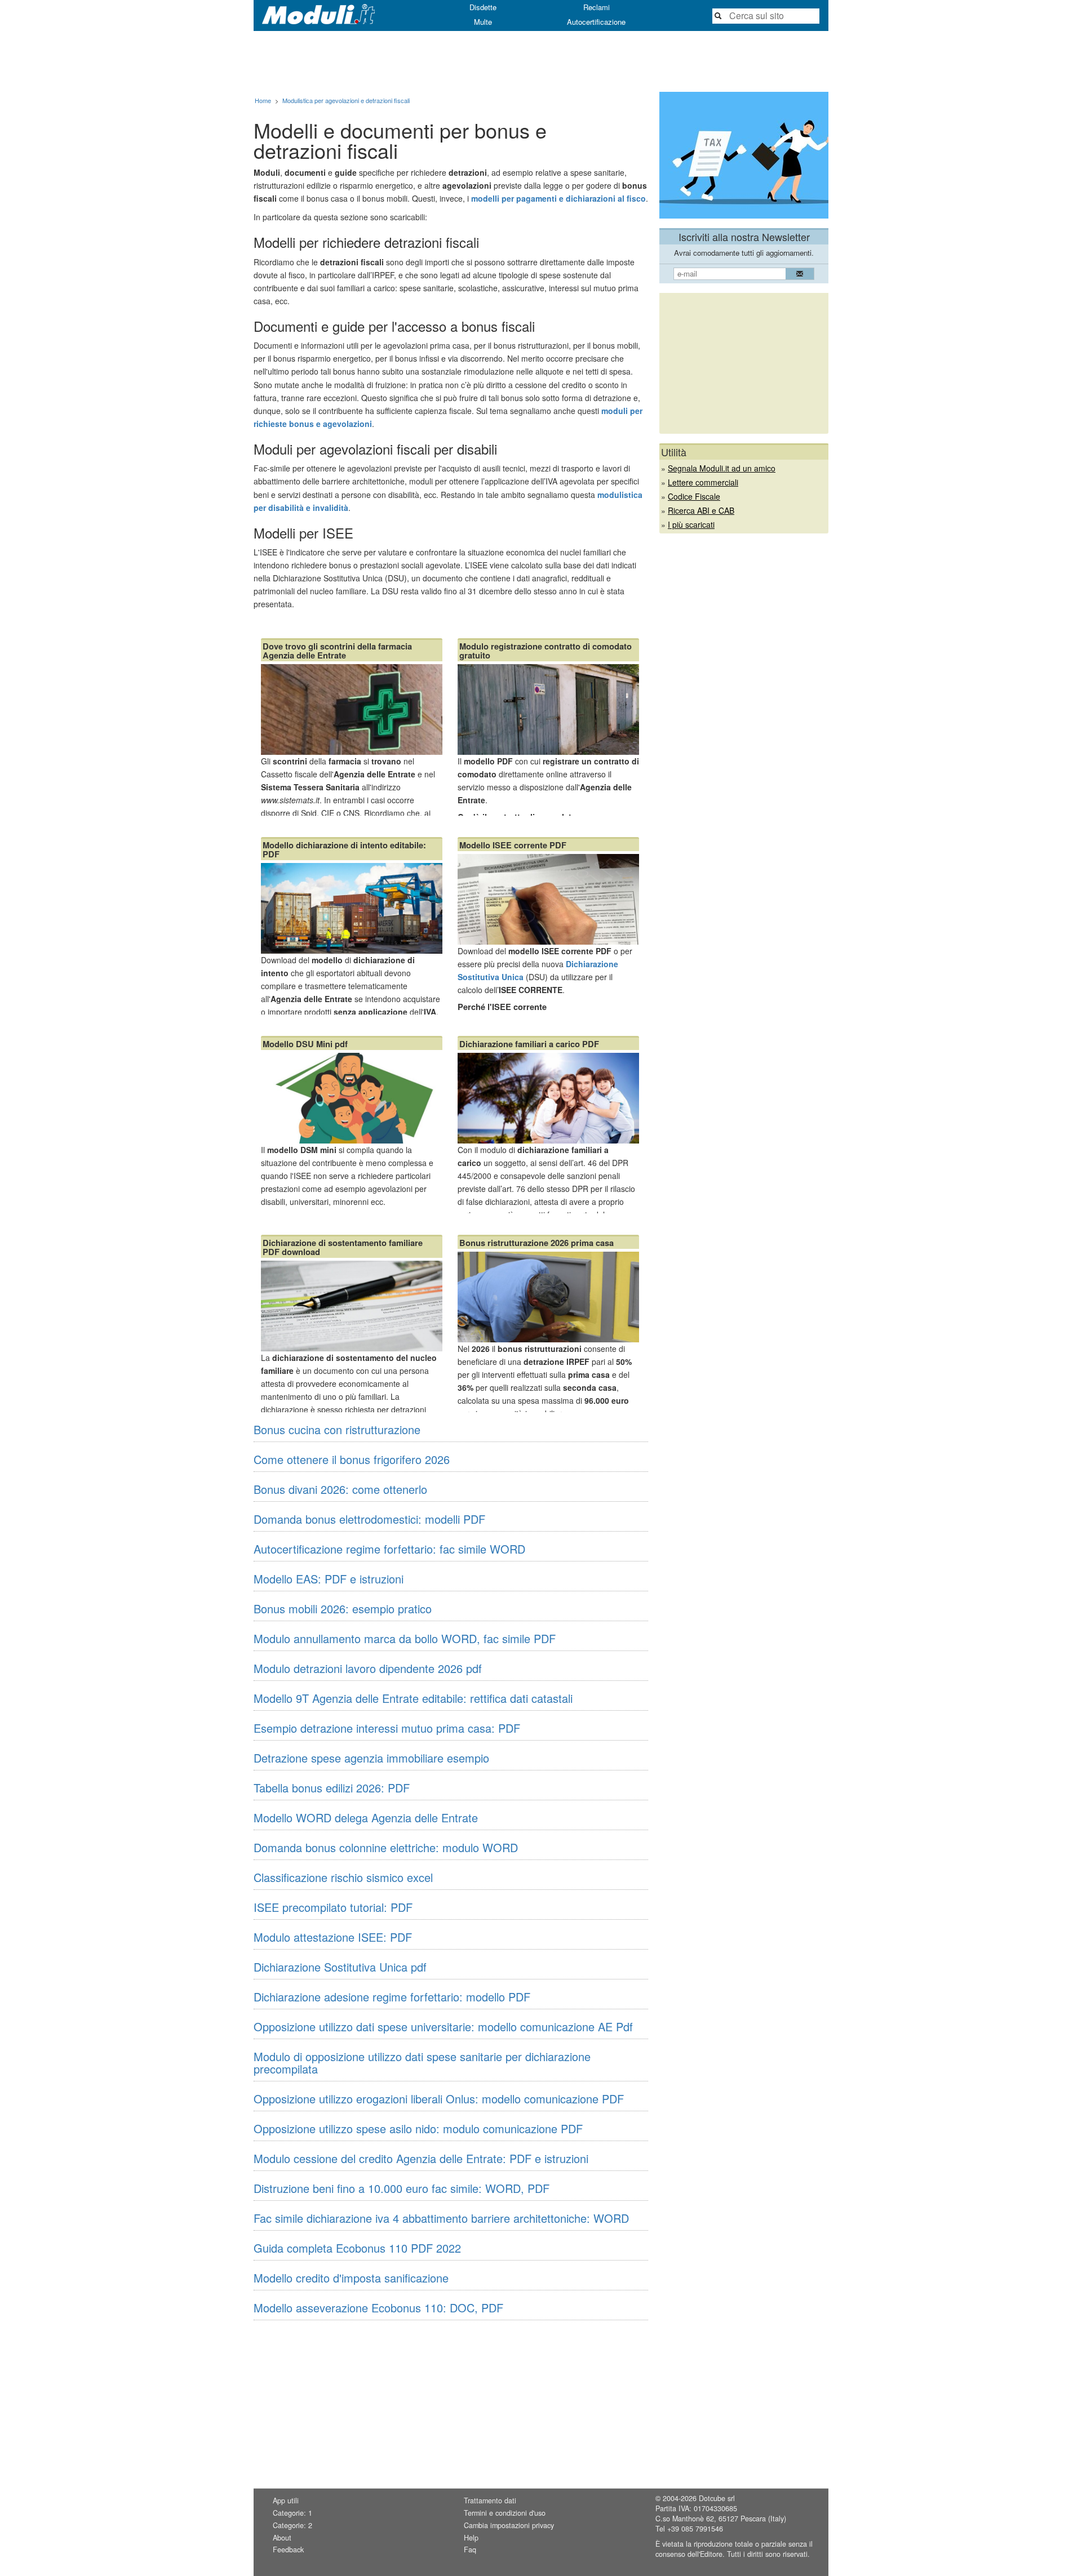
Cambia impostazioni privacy (509, 2525)
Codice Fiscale (694, 496)
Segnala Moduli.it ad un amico (722, 468)
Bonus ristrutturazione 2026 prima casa (536, 1243)
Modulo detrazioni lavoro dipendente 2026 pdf (368, 1668)
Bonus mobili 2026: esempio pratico (343, 1609)
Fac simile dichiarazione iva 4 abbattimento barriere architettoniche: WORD (441, 2218)
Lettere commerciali (703, 482)
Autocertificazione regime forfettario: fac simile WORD (389, 1549)
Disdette (483, 7)
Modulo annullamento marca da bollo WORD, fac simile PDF (405, 1638)
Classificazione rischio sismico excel (343, 1877)
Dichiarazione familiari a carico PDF (529, 1044)
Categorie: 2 (292, 2525)
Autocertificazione (596, 22)
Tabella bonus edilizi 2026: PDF (332, 1788)
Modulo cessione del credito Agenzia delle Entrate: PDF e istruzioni (421, 2158)
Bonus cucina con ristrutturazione (337, 1429)
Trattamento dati (490, 2501)
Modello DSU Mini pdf (305, 1044)
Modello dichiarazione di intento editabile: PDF (344, 849)
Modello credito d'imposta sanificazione (351, 2278)
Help (471, 2538)
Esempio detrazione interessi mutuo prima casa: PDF (387, 1728)
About (282, 2538)
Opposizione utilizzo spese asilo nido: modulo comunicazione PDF (418, 2128)
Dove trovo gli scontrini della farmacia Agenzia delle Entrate (337, 651)
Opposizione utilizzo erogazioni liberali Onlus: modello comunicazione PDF (439, 2099)
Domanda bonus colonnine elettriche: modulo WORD (386, 1847)
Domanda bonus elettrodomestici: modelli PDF (369, 1519)
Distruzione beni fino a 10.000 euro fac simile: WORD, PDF (402, 2188)
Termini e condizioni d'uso (505, 2513)
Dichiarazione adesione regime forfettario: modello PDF (392, 1997)
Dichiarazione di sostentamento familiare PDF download (343, 1247)
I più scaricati (691, 524)
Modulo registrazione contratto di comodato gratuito (546, 651)
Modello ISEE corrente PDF (513, 845)
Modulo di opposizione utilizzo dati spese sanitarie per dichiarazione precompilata (422, 2063)
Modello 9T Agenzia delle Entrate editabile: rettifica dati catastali (413, 1698)
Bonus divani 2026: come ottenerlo (340, 1489)
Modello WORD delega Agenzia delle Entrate (366, 1818)
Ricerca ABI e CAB (701, 510)
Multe (483, 22)
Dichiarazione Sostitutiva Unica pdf (340, 1967)
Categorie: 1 (292, 2513)
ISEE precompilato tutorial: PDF (333, 1907)
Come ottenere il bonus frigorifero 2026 (352, 1459)
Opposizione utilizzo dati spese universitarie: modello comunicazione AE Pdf (443, 2026)
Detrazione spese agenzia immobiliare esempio (371, 1758)
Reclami (597, 7)
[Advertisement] (541, 61)
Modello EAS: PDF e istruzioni (329, 1579)
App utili (286, 2501)
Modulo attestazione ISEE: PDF (333, 1937)
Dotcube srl (717, 2498)
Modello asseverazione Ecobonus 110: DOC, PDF (378, 2308)
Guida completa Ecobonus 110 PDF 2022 (357, 2248)
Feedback (288, 2550)
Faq (470, 2550)
